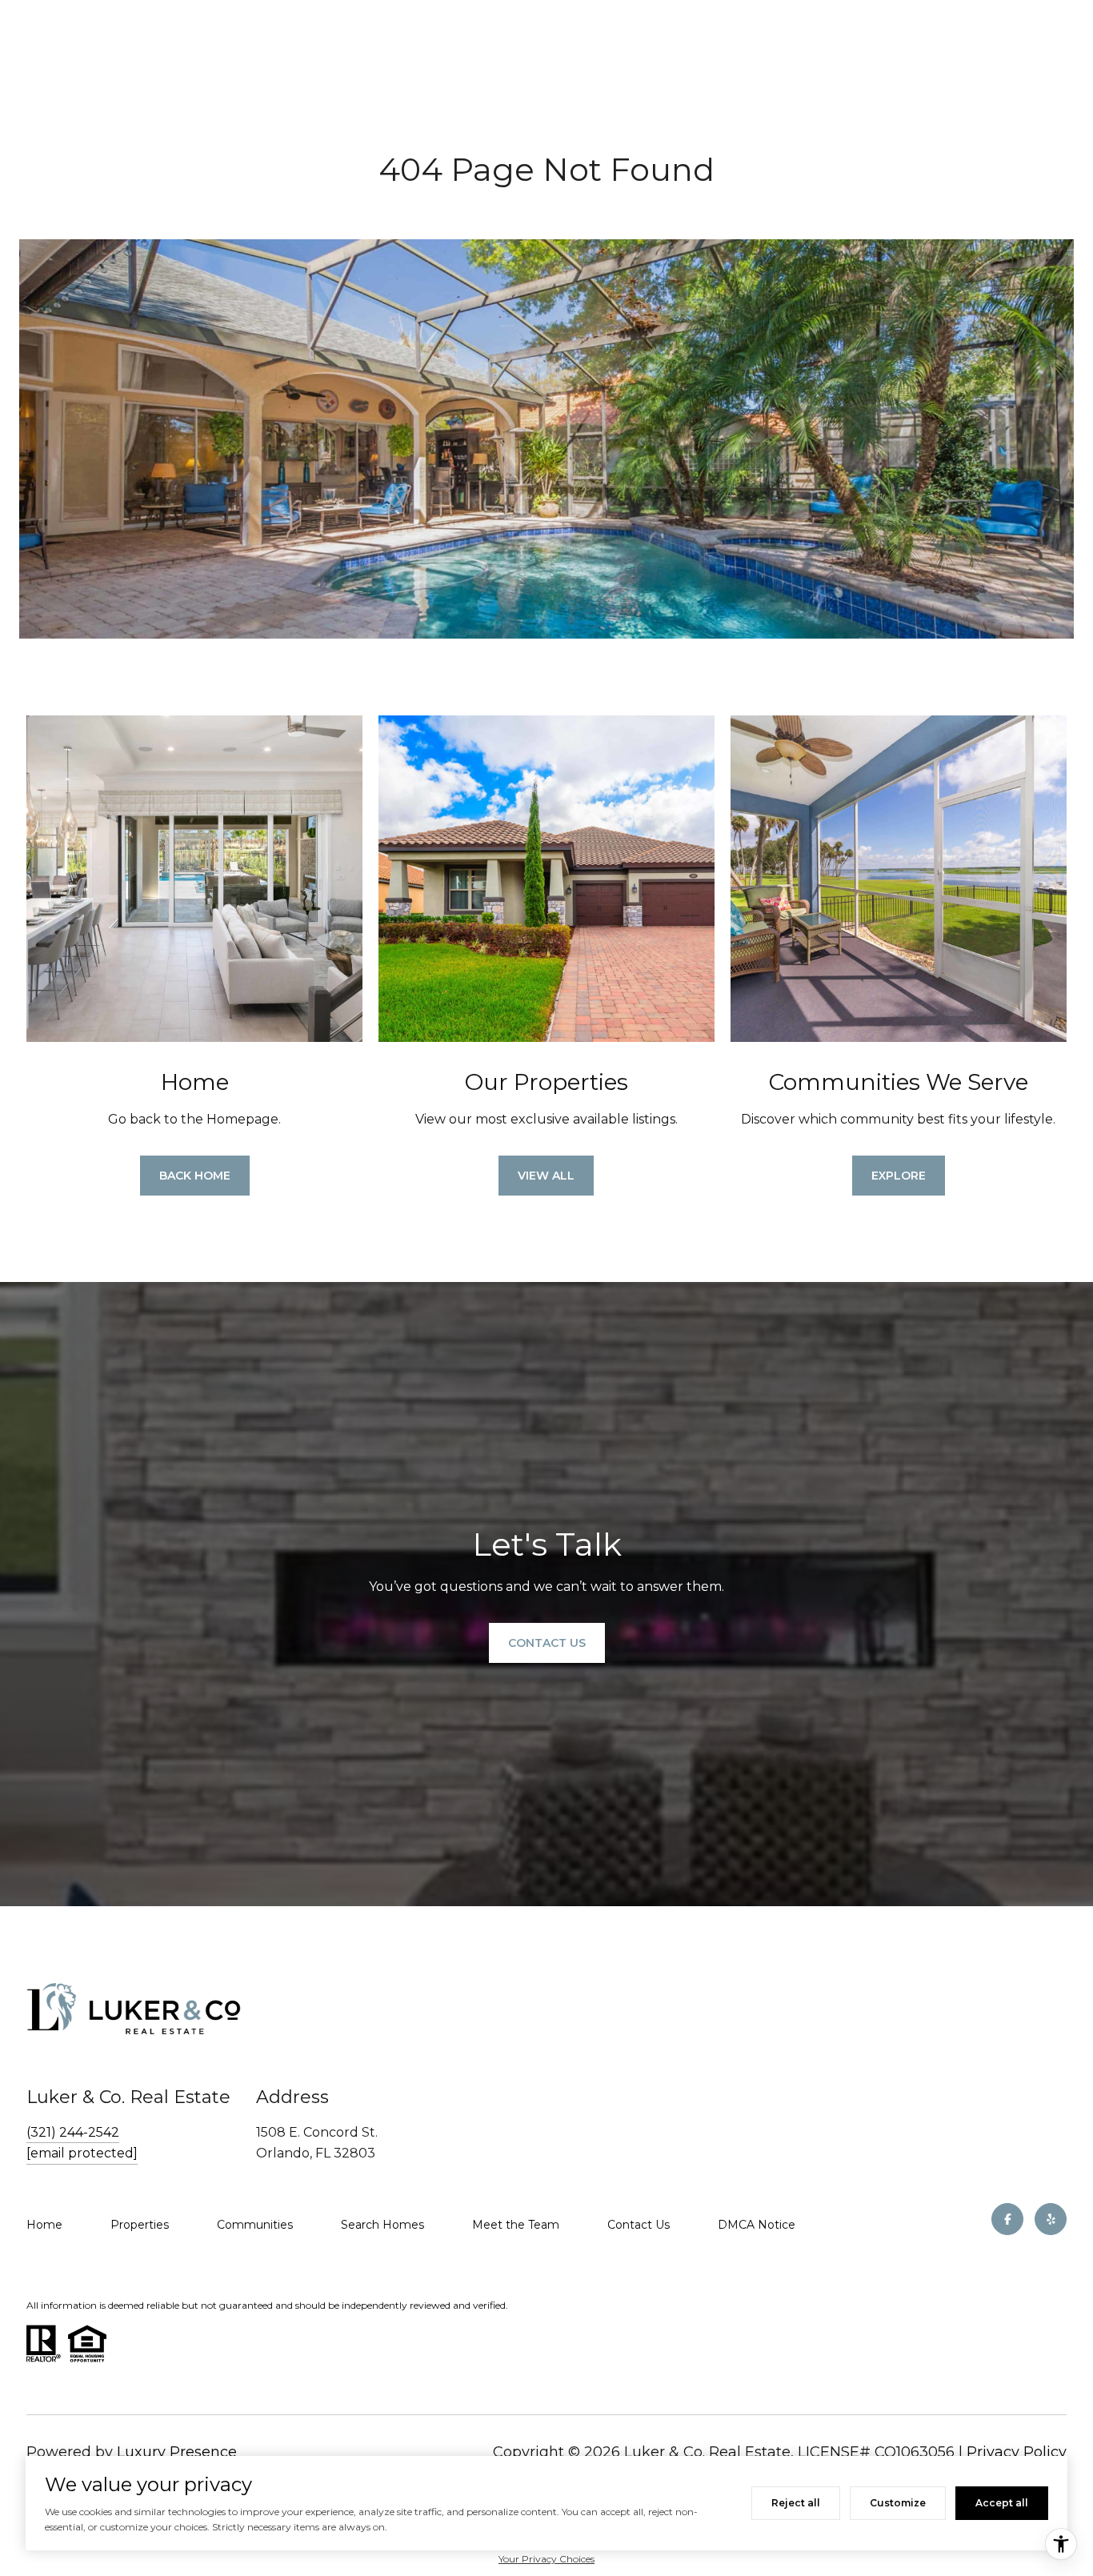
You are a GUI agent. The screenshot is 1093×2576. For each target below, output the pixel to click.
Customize (898, 2503)
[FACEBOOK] (1007, 2219)
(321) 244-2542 (73, 2132)
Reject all (796, 2503)
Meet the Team (516, 2225)
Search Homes (382, 2225)
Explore (899, 1176)
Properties (140, 2225)
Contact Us (639, 2225)
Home (44, 2225)
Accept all (1002, 2503)
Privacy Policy (1017, 2452)
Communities (255, 2225)
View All (546, 1176)
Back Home (195, 1176)
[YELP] (1051, 2219)
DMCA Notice (757, 2225)
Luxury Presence (177, 2452)
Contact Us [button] (547, 1643)
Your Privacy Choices (546, 2559)
